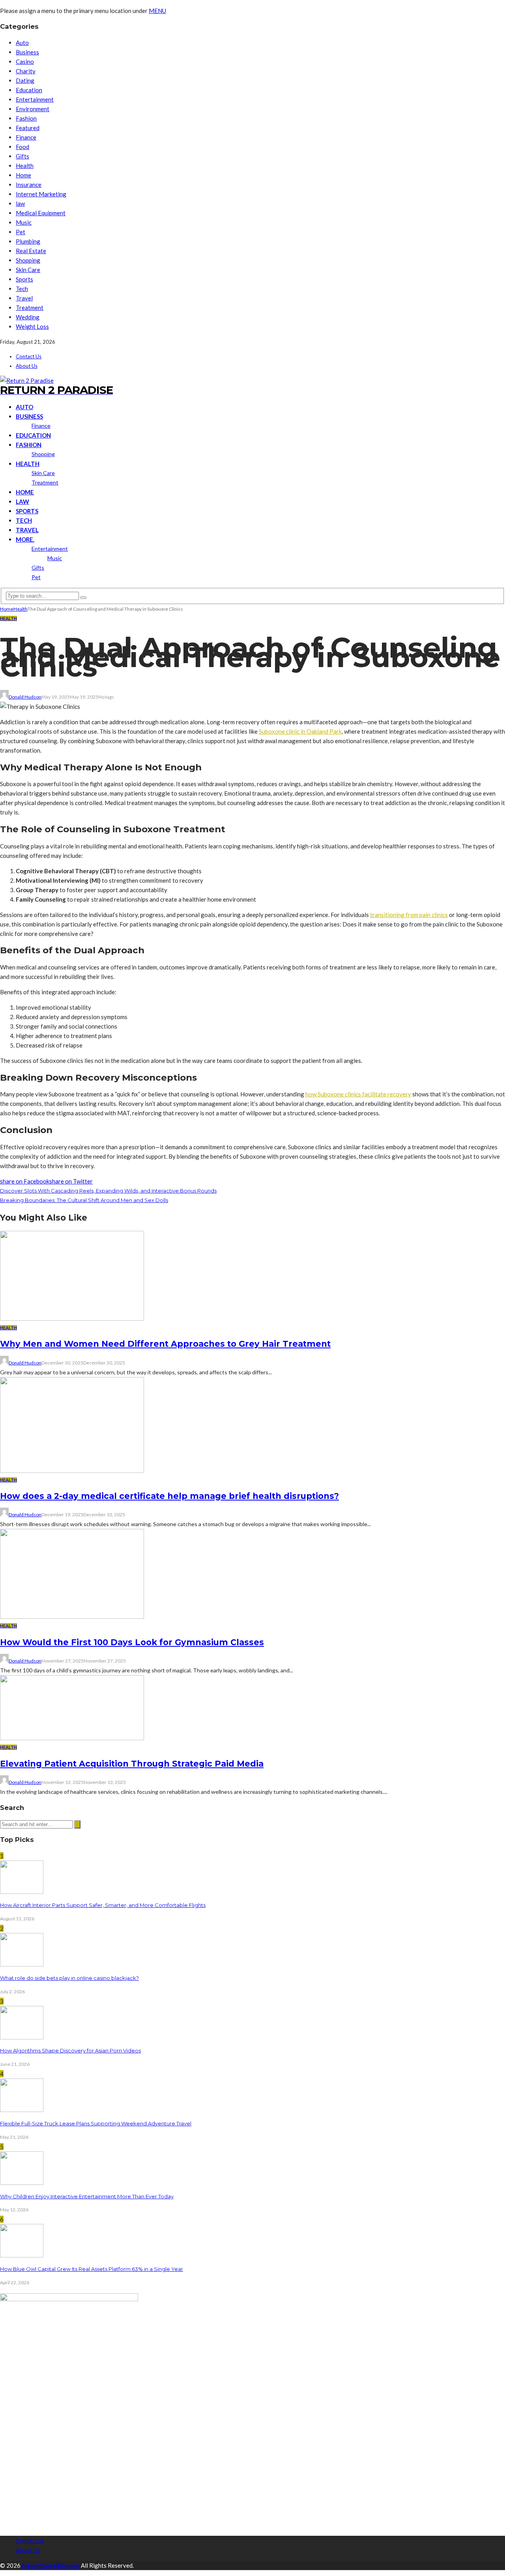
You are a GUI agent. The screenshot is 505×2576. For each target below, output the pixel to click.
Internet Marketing (41, 194)
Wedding (28, 317)
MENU (157, 11)
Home (23, 175)
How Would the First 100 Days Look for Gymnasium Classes (132, 1642)
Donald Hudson (25, 697)
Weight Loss (32, 326)
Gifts (22, 156)
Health (25, 166)
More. (25, 539)
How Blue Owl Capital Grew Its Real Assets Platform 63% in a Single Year (92, 2269)
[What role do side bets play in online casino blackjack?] (22, 1964)
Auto (22, 43)
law (20, 203)
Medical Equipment (41, 213)
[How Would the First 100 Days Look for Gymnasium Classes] (72, 1616)
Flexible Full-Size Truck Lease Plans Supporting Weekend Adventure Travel (96, 2123)
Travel (24, 298)
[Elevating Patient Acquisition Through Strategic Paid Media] (72, 1738)
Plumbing (28, 241)
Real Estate (31, 251)
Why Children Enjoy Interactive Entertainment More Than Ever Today (87, 2196)
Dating (25, 80)
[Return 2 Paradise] (27, 380)
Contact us (29, 356)
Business (27, 52)
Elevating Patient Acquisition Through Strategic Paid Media (132, 1764)
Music (24, 222)
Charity (26, 71)
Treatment (30, 308)
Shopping (28, 260)
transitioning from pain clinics (409, 915)
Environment (33, 109)
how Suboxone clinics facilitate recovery (358, 1094)
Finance (26, 137)
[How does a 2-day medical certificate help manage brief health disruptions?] (72, 1471)
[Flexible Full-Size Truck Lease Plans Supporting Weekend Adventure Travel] (22, 2110)
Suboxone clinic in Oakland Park (300, 731)
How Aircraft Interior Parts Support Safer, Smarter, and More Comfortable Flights (103, 1905)
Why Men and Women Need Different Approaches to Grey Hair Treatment (165, 1344)
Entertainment (35, 99)
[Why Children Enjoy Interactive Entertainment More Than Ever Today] (22, 2183)
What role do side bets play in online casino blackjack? (69, 1978)
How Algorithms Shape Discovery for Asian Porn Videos (70, 2050)
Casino (25, 62)
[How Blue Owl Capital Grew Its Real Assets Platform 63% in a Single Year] (22, 2255)
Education (29, 90)
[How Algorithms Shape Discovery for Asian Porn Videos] (22, 2037)
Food (22, 147)
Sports (24, 279)
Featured (28, 128)
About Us (27, 366)
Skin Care (28, 270)
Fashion (26, 118)
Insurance (29, 185)
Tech (22, 289)
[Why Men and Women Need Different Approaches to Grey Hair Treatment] (72, 1318)
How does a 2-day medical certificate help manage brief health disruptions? (169, 1496)
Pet (21, 232)
